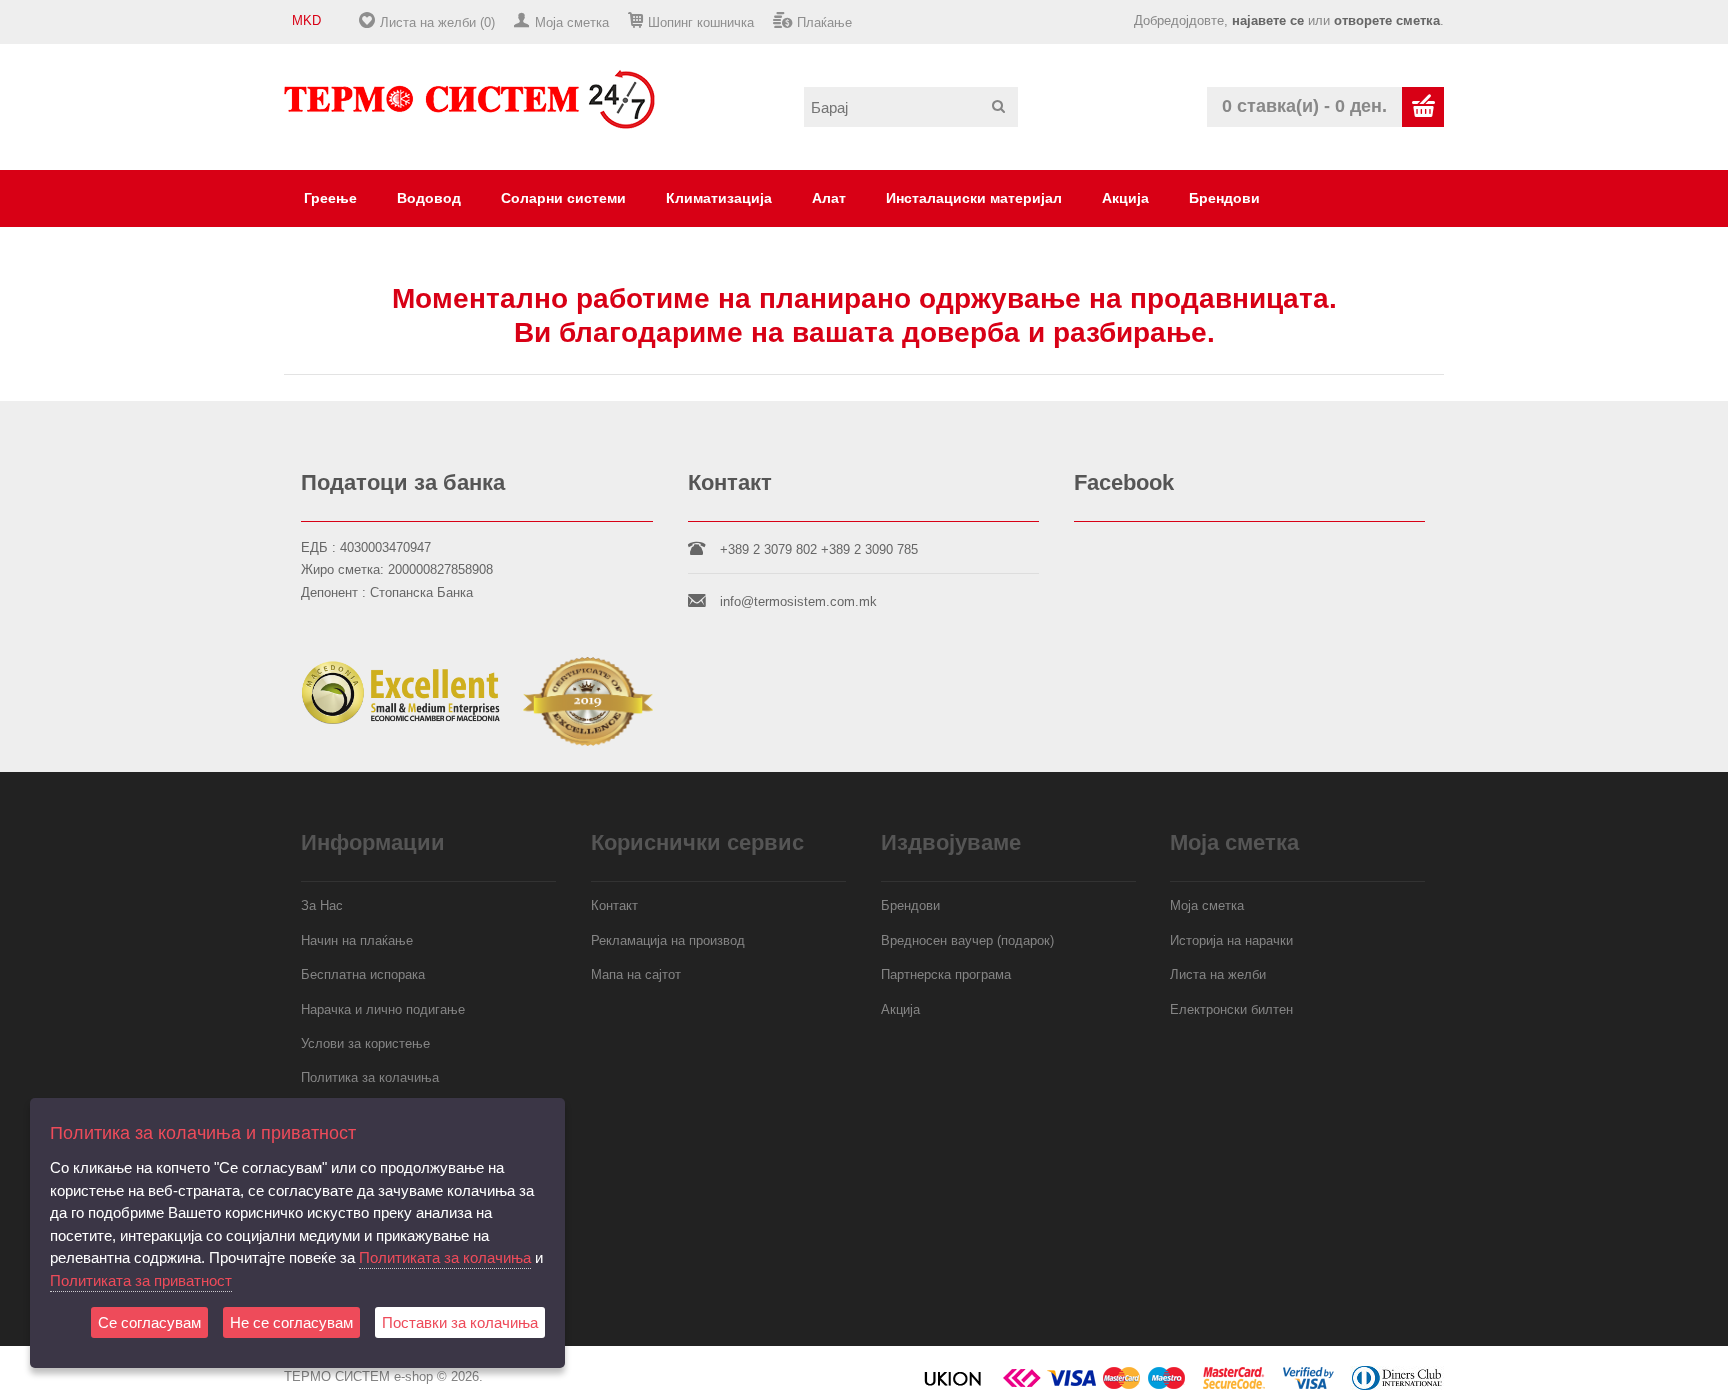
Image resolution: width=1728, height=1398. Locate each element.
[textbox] (911, 107)
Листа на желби (1218, 974)
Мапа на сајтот (636, 974)
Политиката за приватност (141, 1280)
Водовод (429, 198)
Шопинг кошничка (701, 22)
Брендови (1224, 198)
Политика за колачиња (370, 1077)
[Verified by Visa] (1308, 1385)
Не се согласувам (291, 1322)
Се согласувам (149, 1322)
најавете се (1268, 20)
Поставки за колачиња (460, 1322)
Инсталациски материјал (974, 198)
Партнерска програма (946, 974)
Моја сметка (572, 22)
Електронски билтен (1231, 1009)
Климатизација (719, 198)
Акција (1125, 198)
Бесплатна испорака (363, 974)
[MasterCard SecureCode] (1234, 1385)
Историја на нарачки (1231, 940)
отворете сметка (1387, 20)
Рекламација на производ (668, 940)
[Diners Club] (1397, 1385)
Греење (330, 198)
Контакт (614, 905)
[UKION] (954, 1385)
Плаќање (824, 22)
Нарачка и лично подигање (383, 1009)
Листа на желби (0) (437, 22)
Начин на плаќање (357, 940)
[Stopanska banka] (1022, 1385)
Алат (829, 198)
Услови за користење (365, 1043)
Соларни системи (563, 198)
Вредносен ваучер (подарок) (967, 940)
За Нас (322, 905)
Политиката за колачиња (445, 1257)
